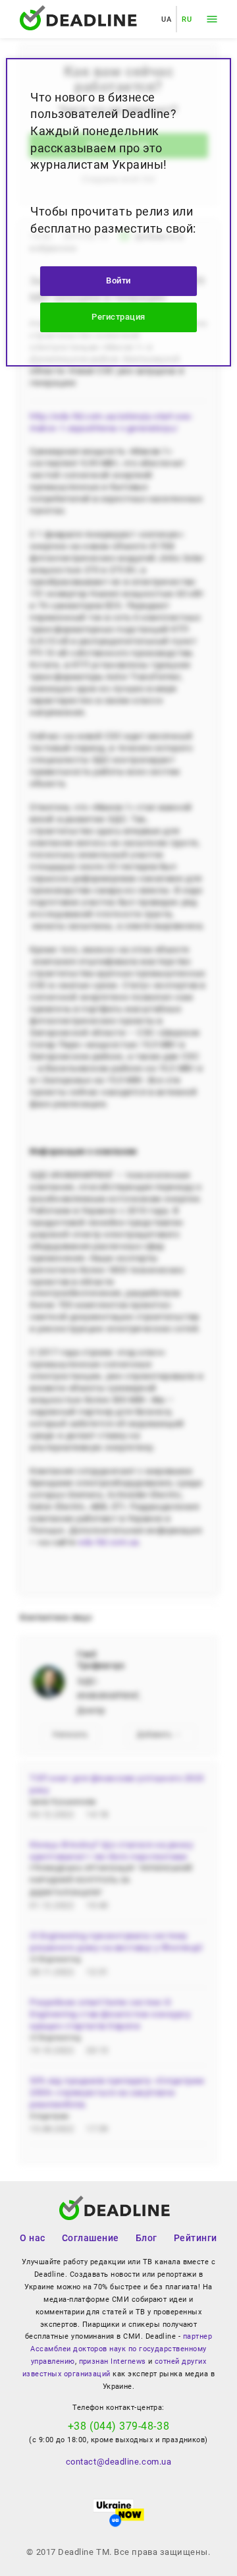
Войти (118, 280)
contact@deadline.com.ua (118, 2462)
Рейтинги (196, 2238)
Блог (146, 2238)
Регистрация (118, 317)
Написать (70, 1735)
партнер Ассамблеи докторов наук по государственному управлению (121, 2349)
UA (166, 19)
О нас (33, 2238)
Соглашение (91, 2238)
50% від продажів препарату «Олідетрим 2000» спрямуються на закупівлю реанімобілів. (117, 2093)
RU (187, 19)
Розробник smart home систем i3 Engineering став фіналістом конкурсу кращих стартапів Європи (110, 2014)
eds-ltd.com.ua (109, 1542)
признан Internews (113, 2361)
